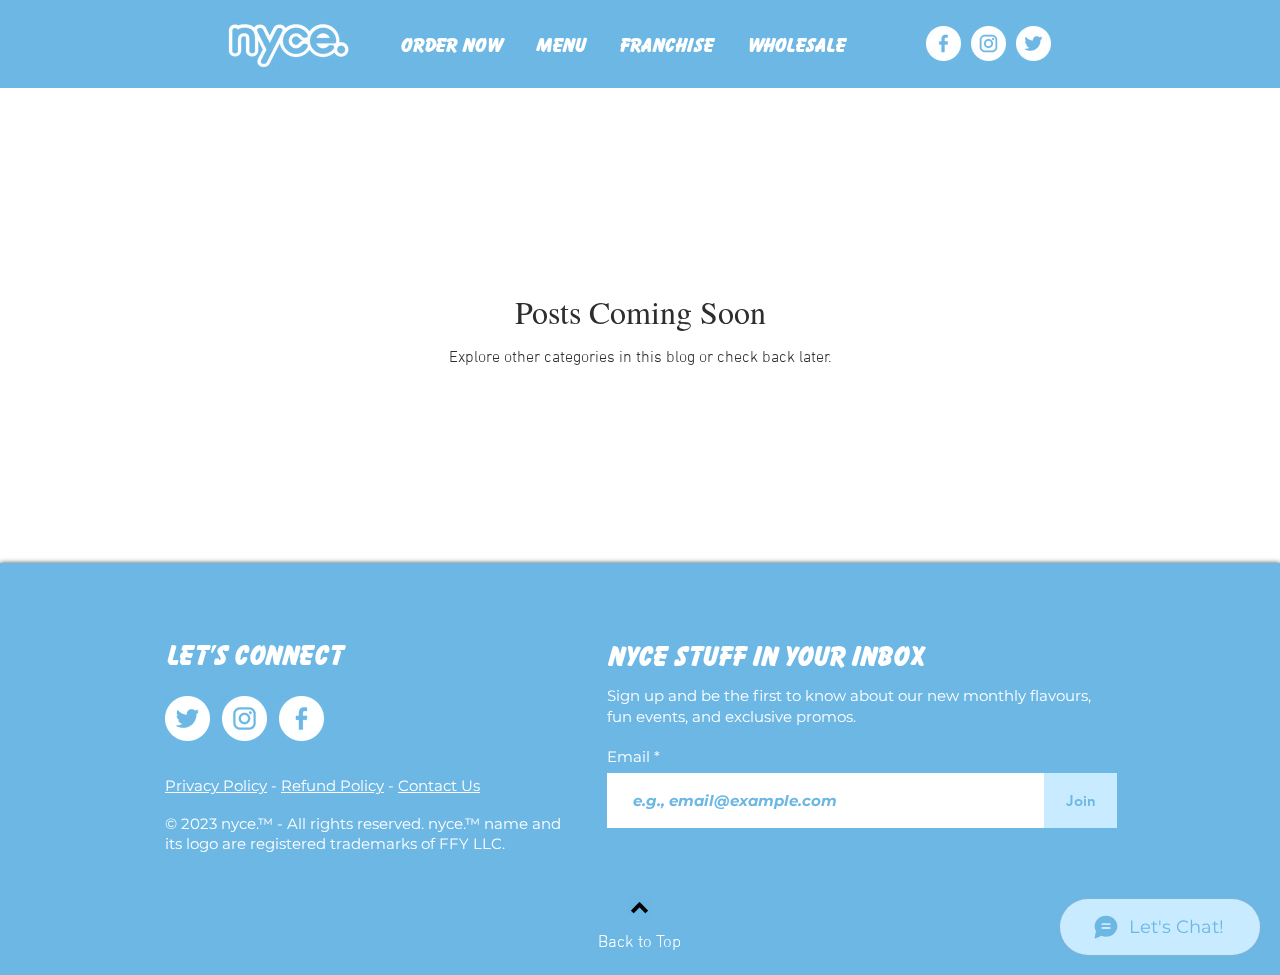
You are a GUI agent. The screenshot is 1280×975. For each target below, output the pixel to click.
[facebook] (943, 43)
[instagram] (988, 43)
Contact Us (439, 785)
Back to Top (639, 943)
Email (630, 756)
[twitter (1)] (1033, 43)
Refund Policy (332, 785)
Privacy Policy (216, 785)
